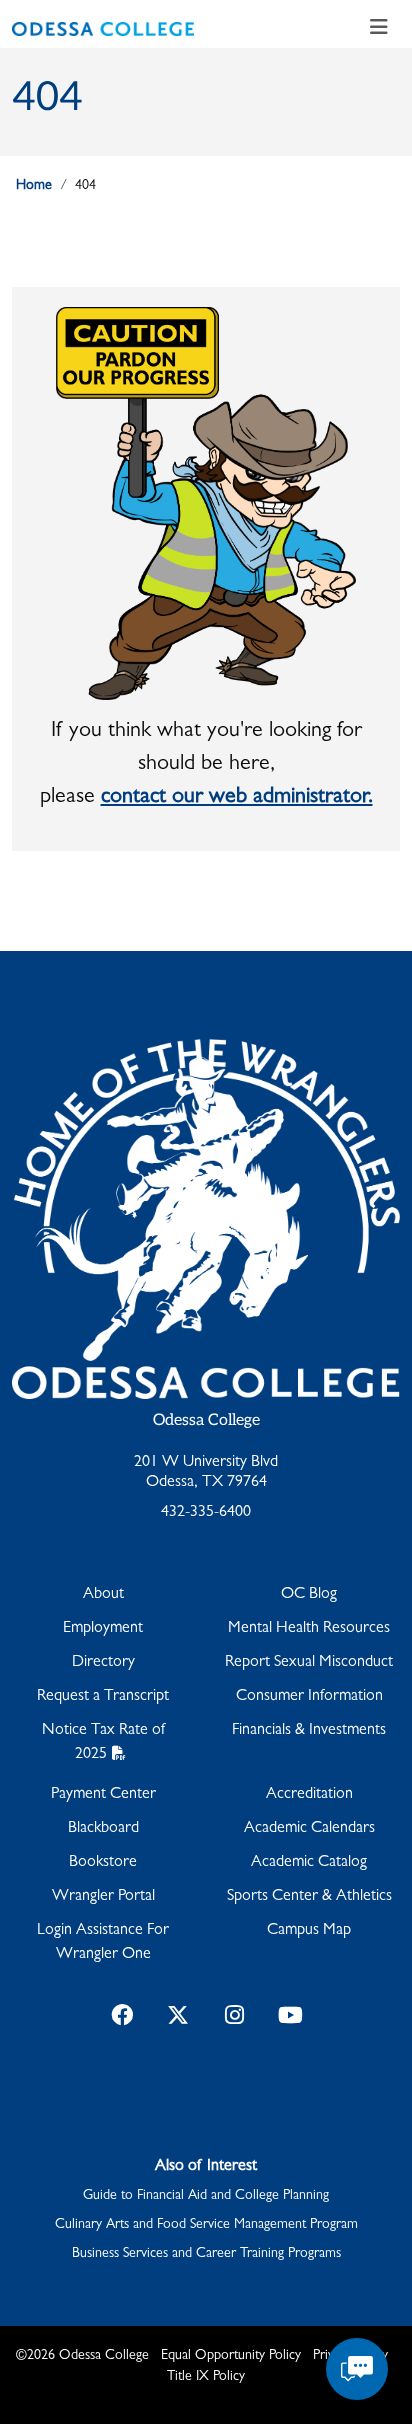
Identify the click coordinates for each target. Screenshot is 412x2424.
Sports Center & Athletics (309, 1897)
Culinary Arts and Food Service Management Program (206, 2225)
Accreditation (309, 1795)
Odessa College (206, 1420)
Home (34, 186)
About (103, 1595)
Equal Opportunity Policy (231, 2356)
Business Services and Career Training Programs (206, 2254)
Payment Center (103, 1795)
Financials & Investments (309, 1731)
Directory (103, 1663)
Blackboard (103, 1829)
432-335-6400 (206, 1513)
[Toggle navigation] (379, 29)
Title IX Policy (206, 2377)
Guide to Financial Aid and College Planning (206, 2196)
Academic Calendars (309, 1829)
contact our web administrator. (237, 798)
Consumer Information (309, 1697)
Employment (103, 1629)
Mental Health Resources (309, 1629)
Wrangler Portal (103, 1897)
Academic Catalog (309, 1863)
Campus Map (309, 1931)
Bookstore (103, 1863)
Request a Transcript (103, 1697)
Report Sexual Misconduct (309, 1663)
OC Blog (309, 1595)
